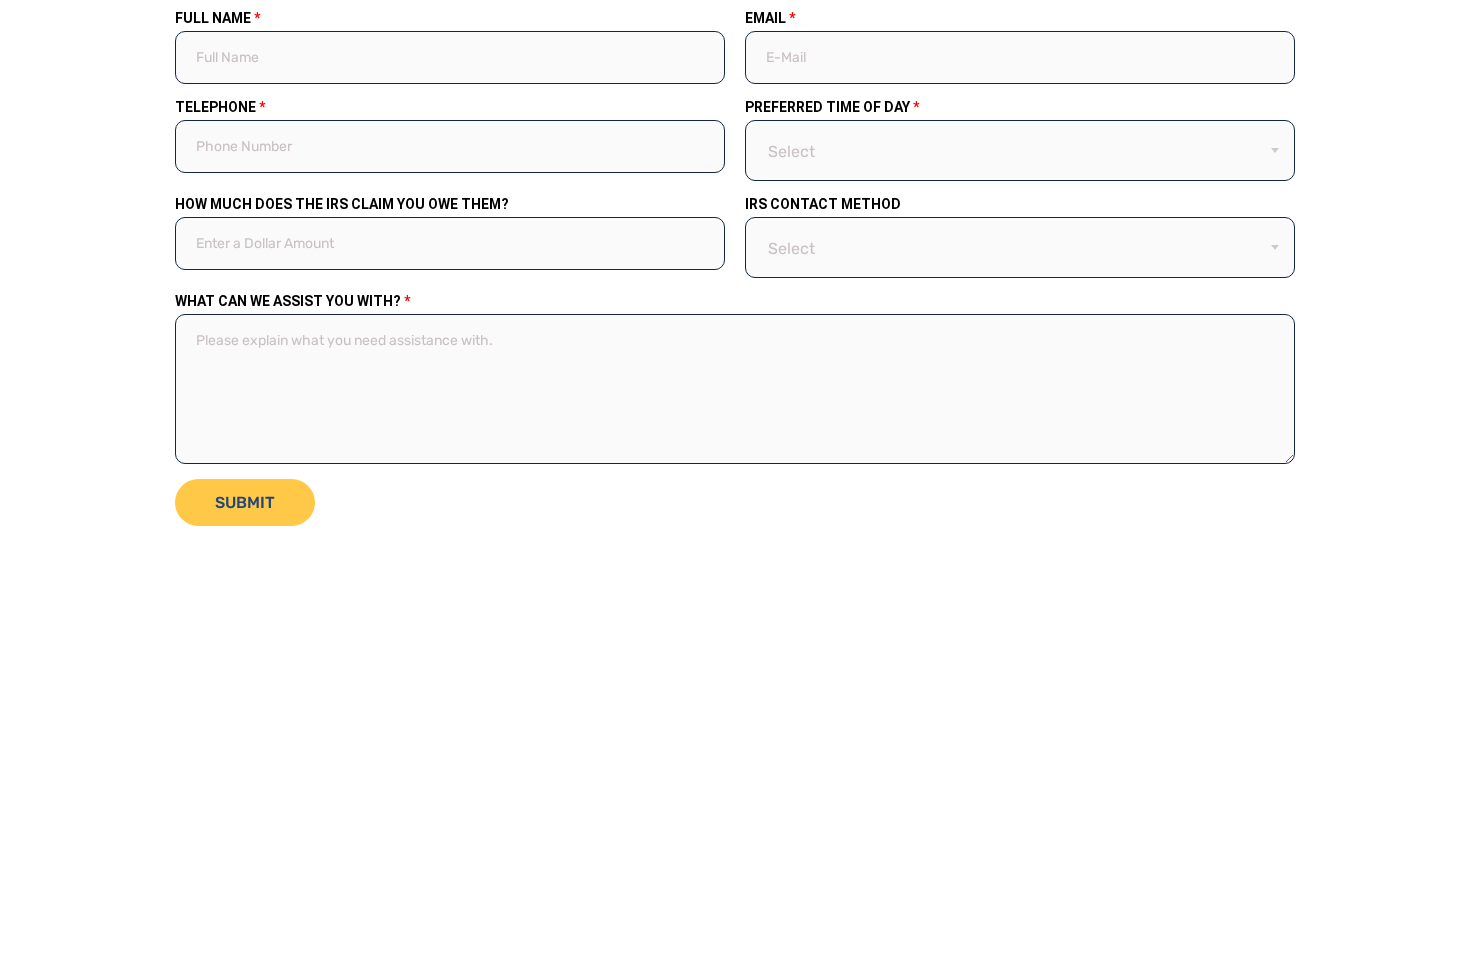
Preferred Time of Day (832, 107)
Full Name (217, 18)
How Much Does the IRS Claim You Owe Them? (342, 204)
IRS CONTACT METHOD (823, 204)
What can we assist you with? (292, 301)
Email (770, 18)
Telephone (220, 107)
